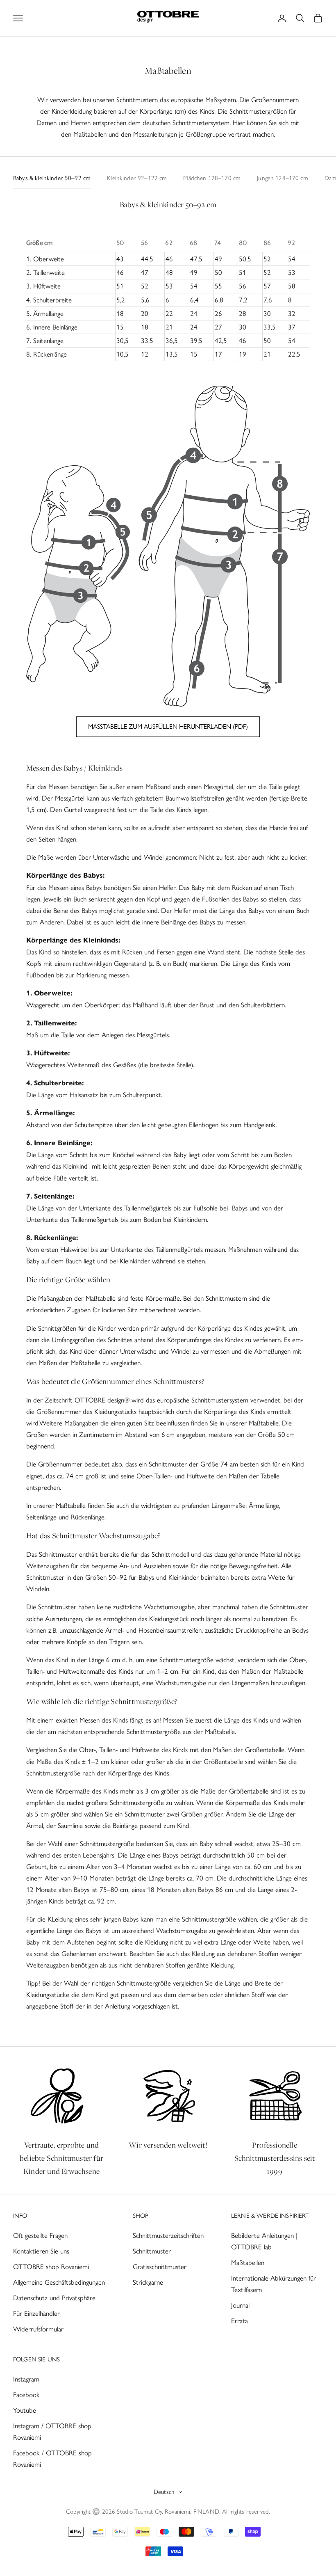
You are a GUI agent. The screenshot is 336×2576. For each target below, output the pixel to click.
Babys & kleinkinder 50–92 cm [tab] (52, 178)
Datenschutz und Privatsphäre (54, 2298)
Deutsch (164, 2492)
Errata (240, 2321)
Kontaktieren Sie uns (41, 2251)
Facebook (26, 2395)
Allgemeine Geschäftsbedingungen (59, 2282)
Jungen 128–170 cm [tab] (283, 178)
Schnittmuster (152, 2251)
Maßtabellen (248, 2263)
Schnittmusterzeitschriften (168, 2235)
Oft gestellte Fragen (40, 2235)
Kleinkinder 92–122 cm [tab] (137, 178)
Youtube (25, 2410)
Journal (240, 2305)
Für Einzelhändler (36, 2313)
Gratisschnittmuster (160, 2267)
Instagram (26, 2379)
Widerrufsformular (38, 2329)
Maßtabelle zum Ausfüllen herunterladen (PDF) (168, 726)
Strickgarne (148, 2282)
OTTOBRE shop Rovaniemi (51, 2267)
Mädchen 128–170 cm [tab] (212, 178)
